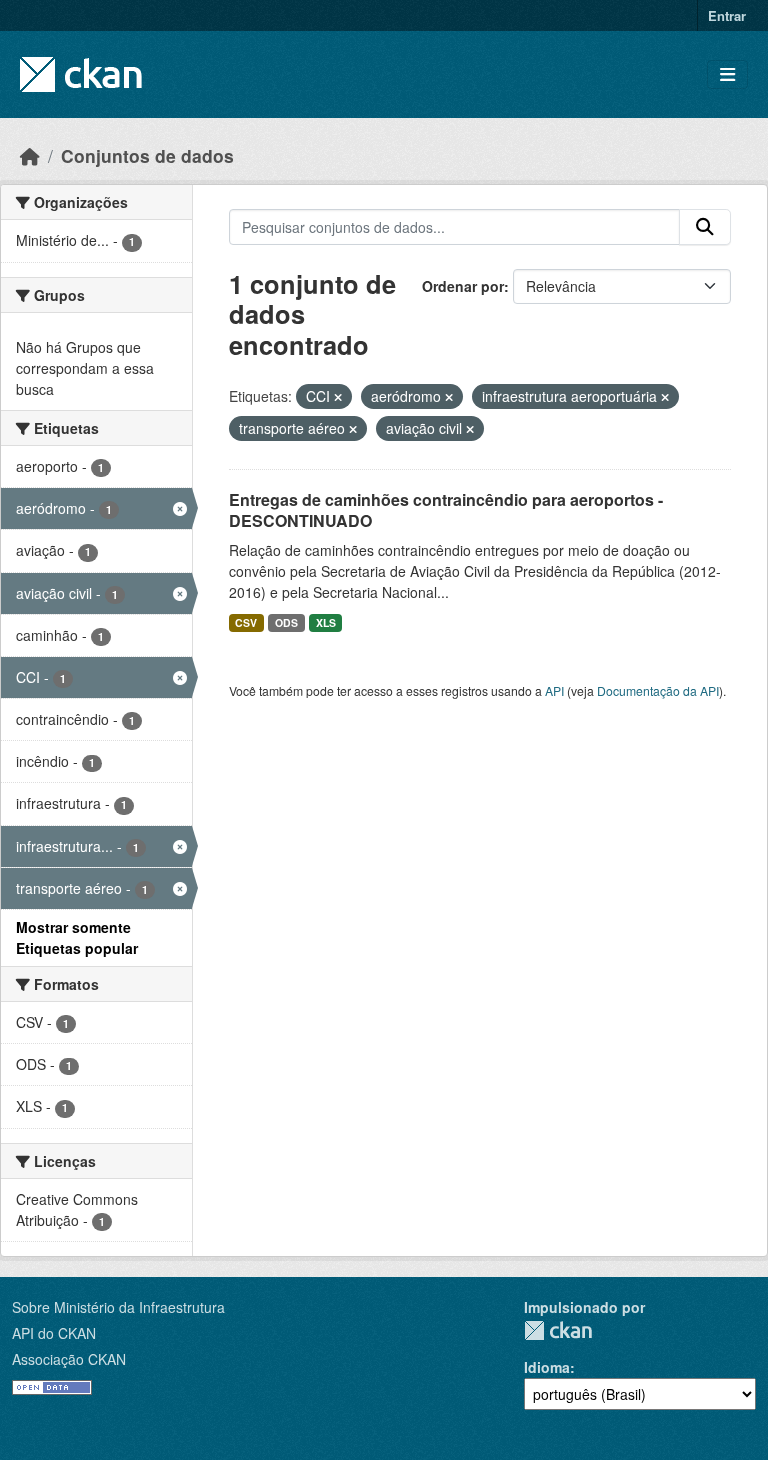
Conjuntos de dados (147, 155)
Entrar (727, 15)
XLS (326, 622)
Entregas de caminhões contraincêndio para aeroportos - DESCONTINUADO (446, 510)
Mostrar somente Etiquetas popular (77, 937)
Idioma (547, 1367)
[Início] (30, 155)
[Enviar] (705, 227)
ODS (286, 622)
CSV (246, 622)
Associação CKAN (69, 1359)
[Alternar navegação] (727, 74)
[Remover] (338, 397)
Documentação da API (658, 690)
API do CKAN (54, 1333)
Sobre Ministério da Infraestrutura (118, 1307)
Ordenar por (463, 286)
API (554, 690)
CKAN (558, 1330)
